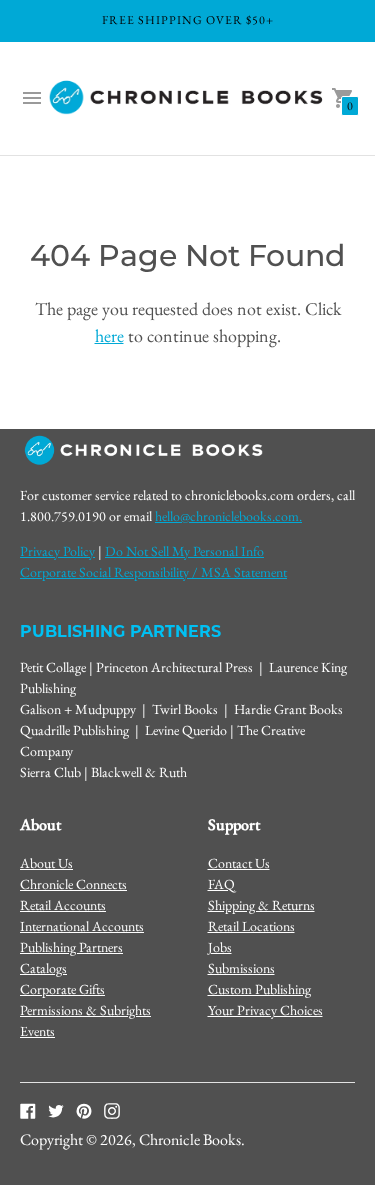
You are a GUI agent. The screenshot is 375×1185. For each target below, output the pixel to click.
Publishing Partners (71, 947)
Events (37, 1031)
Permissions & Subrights (85, 1010)
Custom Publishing (259, 989)
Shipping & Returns (261, 905)
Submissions (241, 968)
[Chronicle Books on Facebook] (28, 1110)
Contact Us (239, 863)
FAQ (221, 884)
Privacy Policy (57, 551)
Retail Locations (251, 926)
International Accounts (82, 926)
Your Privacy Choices (265, 1010)
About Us (46, 863)
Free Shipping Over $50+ (188, 20)
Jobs (220, 947)
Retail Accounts (63, 905)
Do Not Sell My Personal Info (184, 551)
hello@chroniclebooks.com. (228, 516)
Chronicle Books (190, 1139)
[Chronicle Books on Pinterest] (84, 1110)
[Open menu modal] (32, 98)
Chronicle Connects (73, 884)
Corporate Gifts (62, 989)
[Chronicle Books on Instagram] (112, 1110)
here (109, 335)
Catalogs (43, 968)
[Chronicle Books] (187, 98)
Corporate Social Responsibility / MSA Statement (153, 572)
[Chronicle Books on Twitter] (56, 1110)
